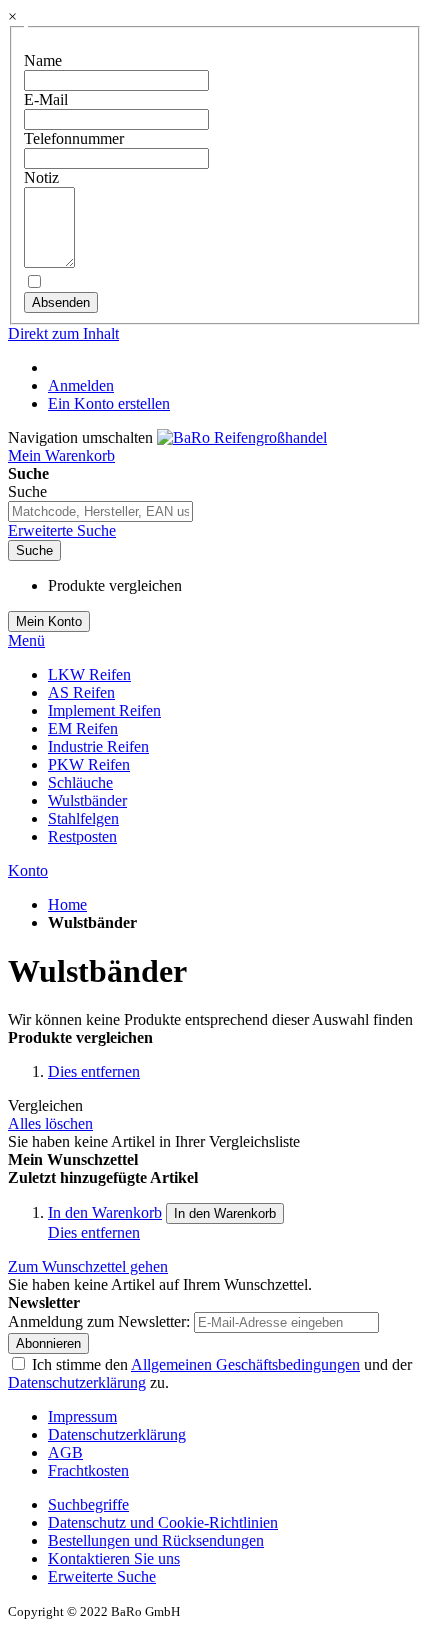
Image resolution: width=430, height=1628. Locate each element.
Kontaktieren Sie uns (114, 1558)
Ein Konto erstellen (109, 403)
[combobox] (100, 511)
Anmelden (81, 385)
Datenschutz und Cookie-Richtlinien (163, 1522)
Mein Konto (49, 621)
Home (67, 904)
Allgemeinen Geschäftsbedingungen (245, 1364)
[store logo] (242, 437)
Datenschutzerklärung (77, 1382)
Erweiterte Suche (62, 530)
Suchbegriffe (88, 1504)
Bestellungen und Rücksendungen (156, 1540)
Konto (28, 870)
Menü (26, 640)
